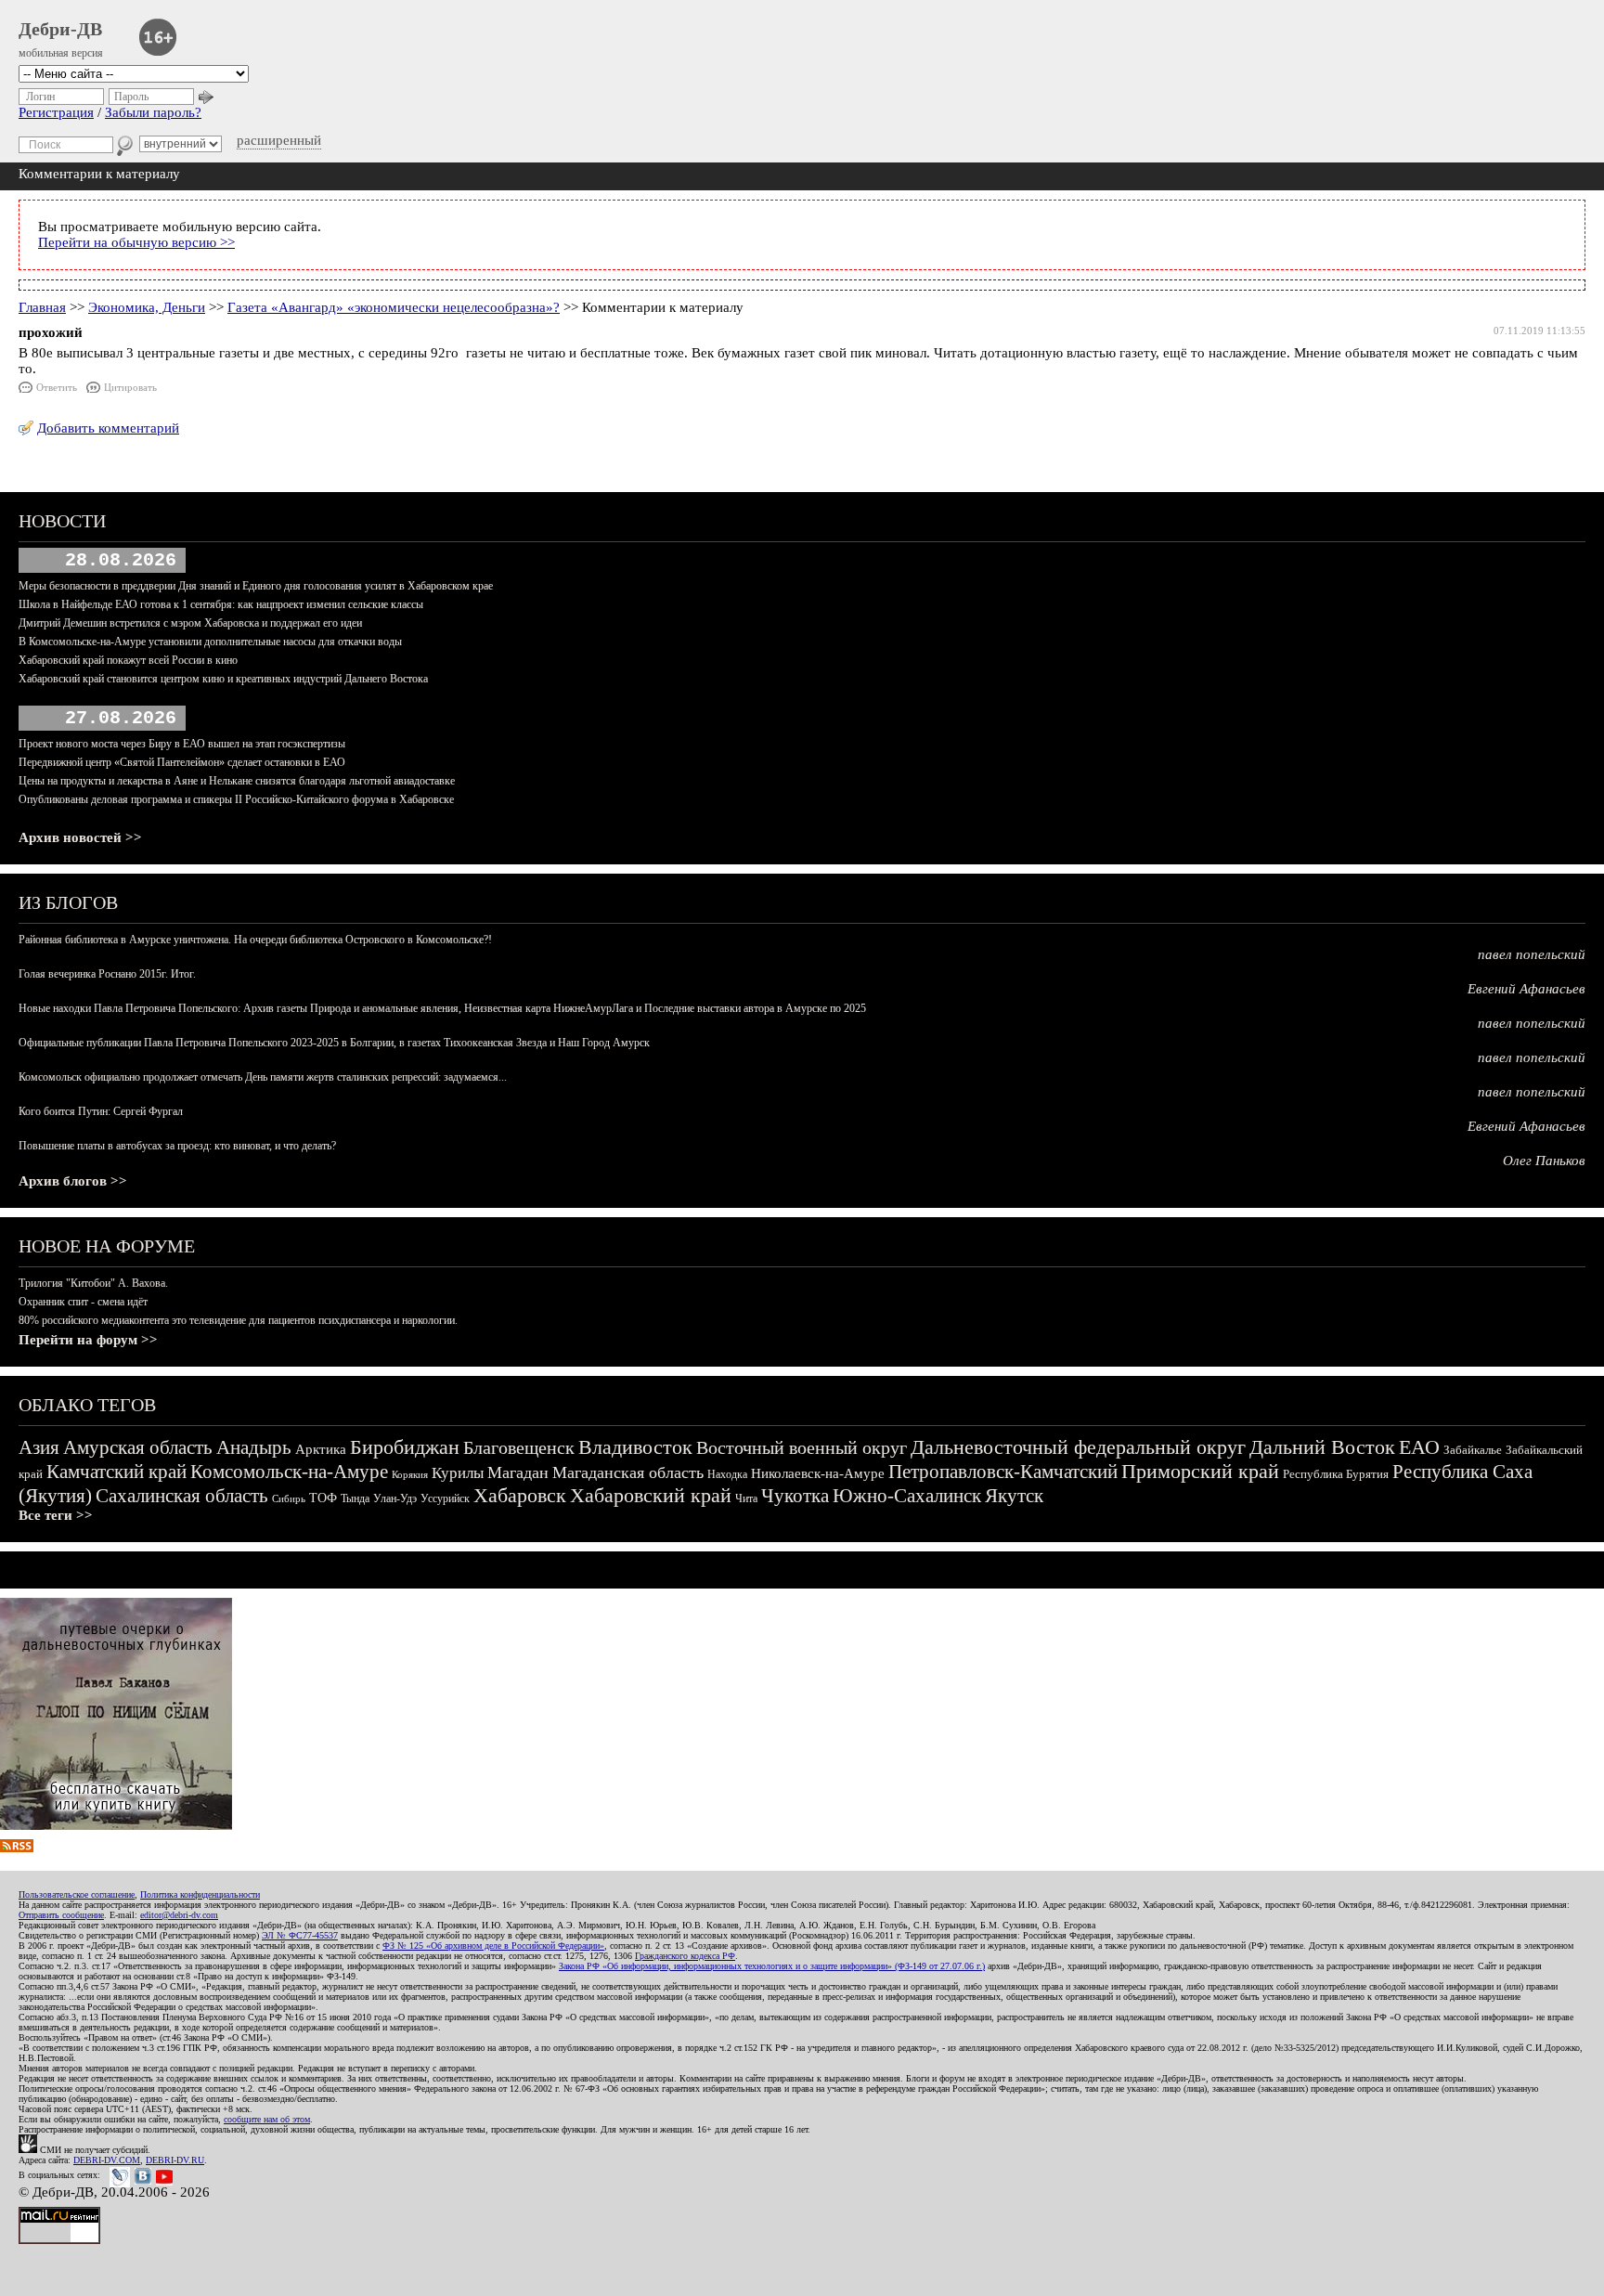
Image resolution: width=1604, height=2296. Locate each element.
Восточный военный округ (802, 1447)
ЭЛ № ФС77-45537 (300, 1935)
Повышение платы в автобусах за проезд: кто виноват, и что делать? (177, 1146)
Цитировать (130, 387)
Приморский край (1200, 1471)
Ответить (57, 387)
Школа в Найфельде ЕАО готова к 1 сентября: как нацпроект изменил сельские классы (221, 604)
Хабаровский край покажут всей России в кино (128, 660)
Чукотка (795, 1496)
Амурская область (138, 1447)
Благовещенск (519, 1447)
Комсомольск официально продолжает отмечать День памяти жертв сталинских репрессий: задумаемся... (263, 1077)
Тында (355, 1498)
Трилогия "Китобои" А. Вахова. (93, 1283)
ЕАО (1419, 1447)
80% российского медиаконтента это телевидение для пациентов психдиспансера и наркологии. (238, 1320)
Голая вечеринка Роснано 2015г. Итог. (107, 974)
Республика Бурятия (1336, 1474)
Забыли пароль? (153, 112)
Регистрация (56, 112)
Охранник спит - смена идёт (83, 1302)
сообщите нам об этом (267, 2119)
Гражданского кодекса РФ (685, 1956)
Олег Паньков (1544, 1161)
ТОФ (323, 1498)
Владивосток (635, 1447)
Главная (42, 307)
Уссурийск (445, 1498)
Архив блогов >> (73, 1181)
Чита (746, 1498)
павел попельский (1532, 954)
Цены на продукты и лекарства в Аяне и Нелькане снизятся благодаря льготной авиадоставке (237, 781)
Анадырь (254, 1447)
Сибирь (289, 1498)
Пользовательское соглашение (77, 1894)
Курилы (458, 1473)
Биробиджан (405, 1447)
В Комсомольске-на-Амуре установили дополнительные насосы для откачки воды (210, 642)
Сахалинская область (182, 1496)
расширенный (279, 140)
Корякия (410, 1474)
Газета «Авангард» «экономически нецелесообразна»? (394, 307)
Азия (39, 1447)
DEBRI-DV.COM (107, 2160)
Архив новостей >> (80, 837)
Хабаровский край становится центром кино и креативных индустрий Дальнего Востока (223, 679)
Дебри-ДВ (60, 29)
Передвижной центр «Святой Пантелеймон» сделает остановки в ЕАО (182, 762)
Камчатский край (116, 1472)
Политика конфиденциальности (200, 1894)
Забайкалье (1473, 1450)
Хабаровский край (651, 1495)
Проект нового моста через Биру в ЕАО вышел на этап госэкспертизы (182, 744)
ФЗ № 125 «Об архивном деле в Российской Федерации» (493, 1946)
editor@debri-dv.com (179, 1915)
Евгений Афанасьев (1526, 989)
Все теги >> (56, 1515)
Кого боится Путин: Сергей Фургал (101, 1111)
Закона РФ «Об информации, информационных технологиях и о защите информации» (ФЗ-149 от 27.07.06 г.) (772, 1966)
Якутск (1014, 1496)
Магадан (518, 1472)
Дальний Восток (1322, 1447)
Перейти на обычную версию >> (136, 242)
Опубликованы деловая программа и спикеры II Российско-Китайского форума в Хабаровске (236, 799)
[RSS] (17, 1848)
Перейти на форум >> (88, 1340)
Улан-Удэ (395, 1498)
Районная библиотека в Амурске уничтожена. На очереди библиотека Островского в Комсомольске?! (255, 940)
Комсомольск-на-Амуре (289, 1472)
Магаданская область (628, 1472)
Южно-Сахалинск (907, 1496)
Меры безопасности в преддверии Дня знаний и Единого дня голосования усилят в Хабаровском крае (256, 586)
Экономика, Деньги (147, 307)
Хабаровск (520, 1495)
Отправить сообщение (61, 1915)
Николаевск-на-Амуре (818, 1473)
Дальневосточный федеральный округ (1078, 1447)
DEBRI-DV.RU (175, 2160)
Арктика (321, 1449)
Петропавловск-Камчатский (1003, 1472)
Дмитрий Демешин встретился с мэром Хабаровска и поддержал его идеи (190, 623)
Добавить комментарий (108, 428)
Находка (727, 1474)
